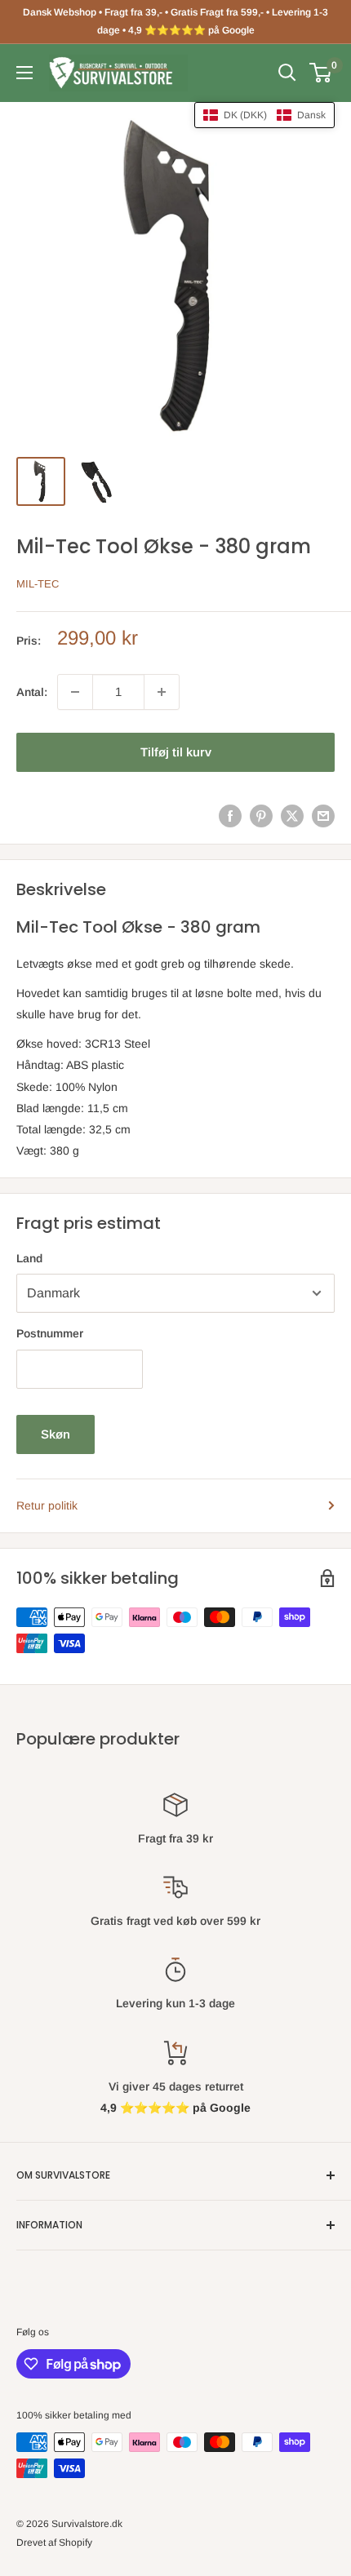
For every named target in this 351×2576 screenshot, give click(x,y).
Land (29, 1258)
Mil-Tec (38, 584)
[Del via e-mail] (323, 816)
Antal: (32, 692)
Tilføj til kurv (176, 752)
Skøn (56, 1434)
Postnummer (50, 1333)
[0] (321, 73)
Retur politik (47, 1505)
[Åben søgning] (287, 73)
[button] (264, 115)
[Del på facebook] (230, 816)
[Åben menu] (24, 73)
